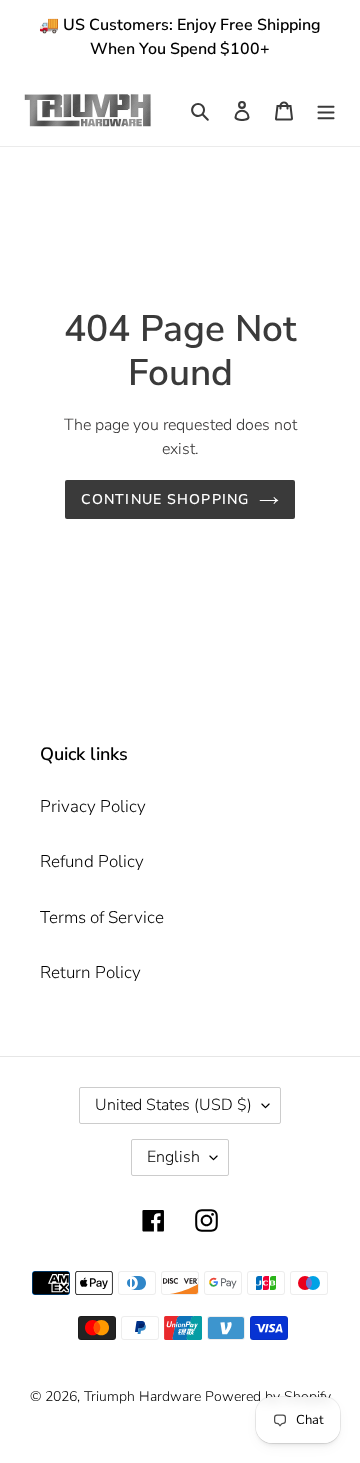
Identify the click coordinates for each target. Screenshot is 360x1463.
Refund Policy (92, 861)
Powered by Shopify (268, 1396)
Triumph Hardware (142, 1396)
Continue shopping (165, 499)
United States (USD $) (173, 1105)
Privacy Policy (93, 806)
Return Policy (90, 972)
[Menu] (326, 111)
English (173, 1157)
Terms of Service (102, 917)
